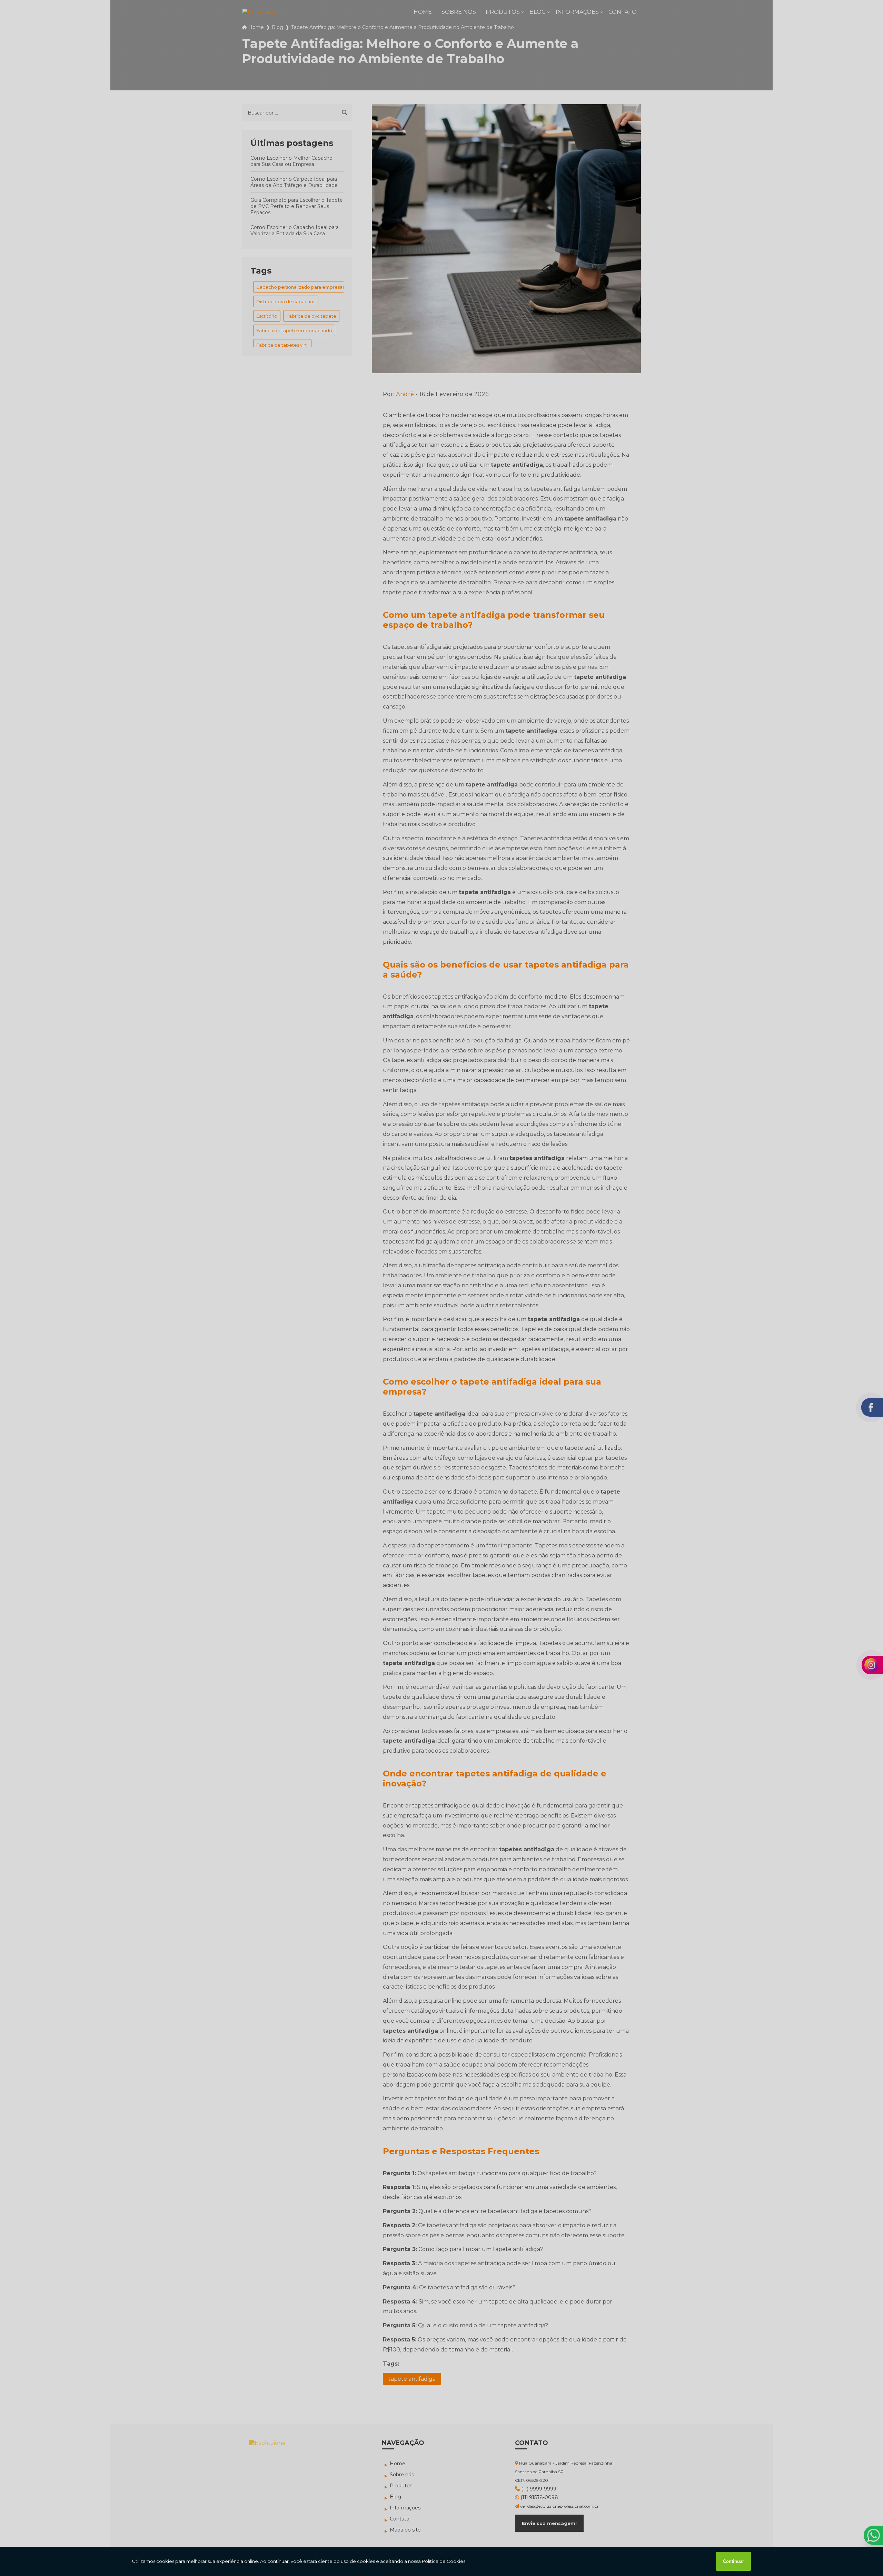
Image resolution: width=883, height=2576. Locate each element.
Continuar (733, 2561)
